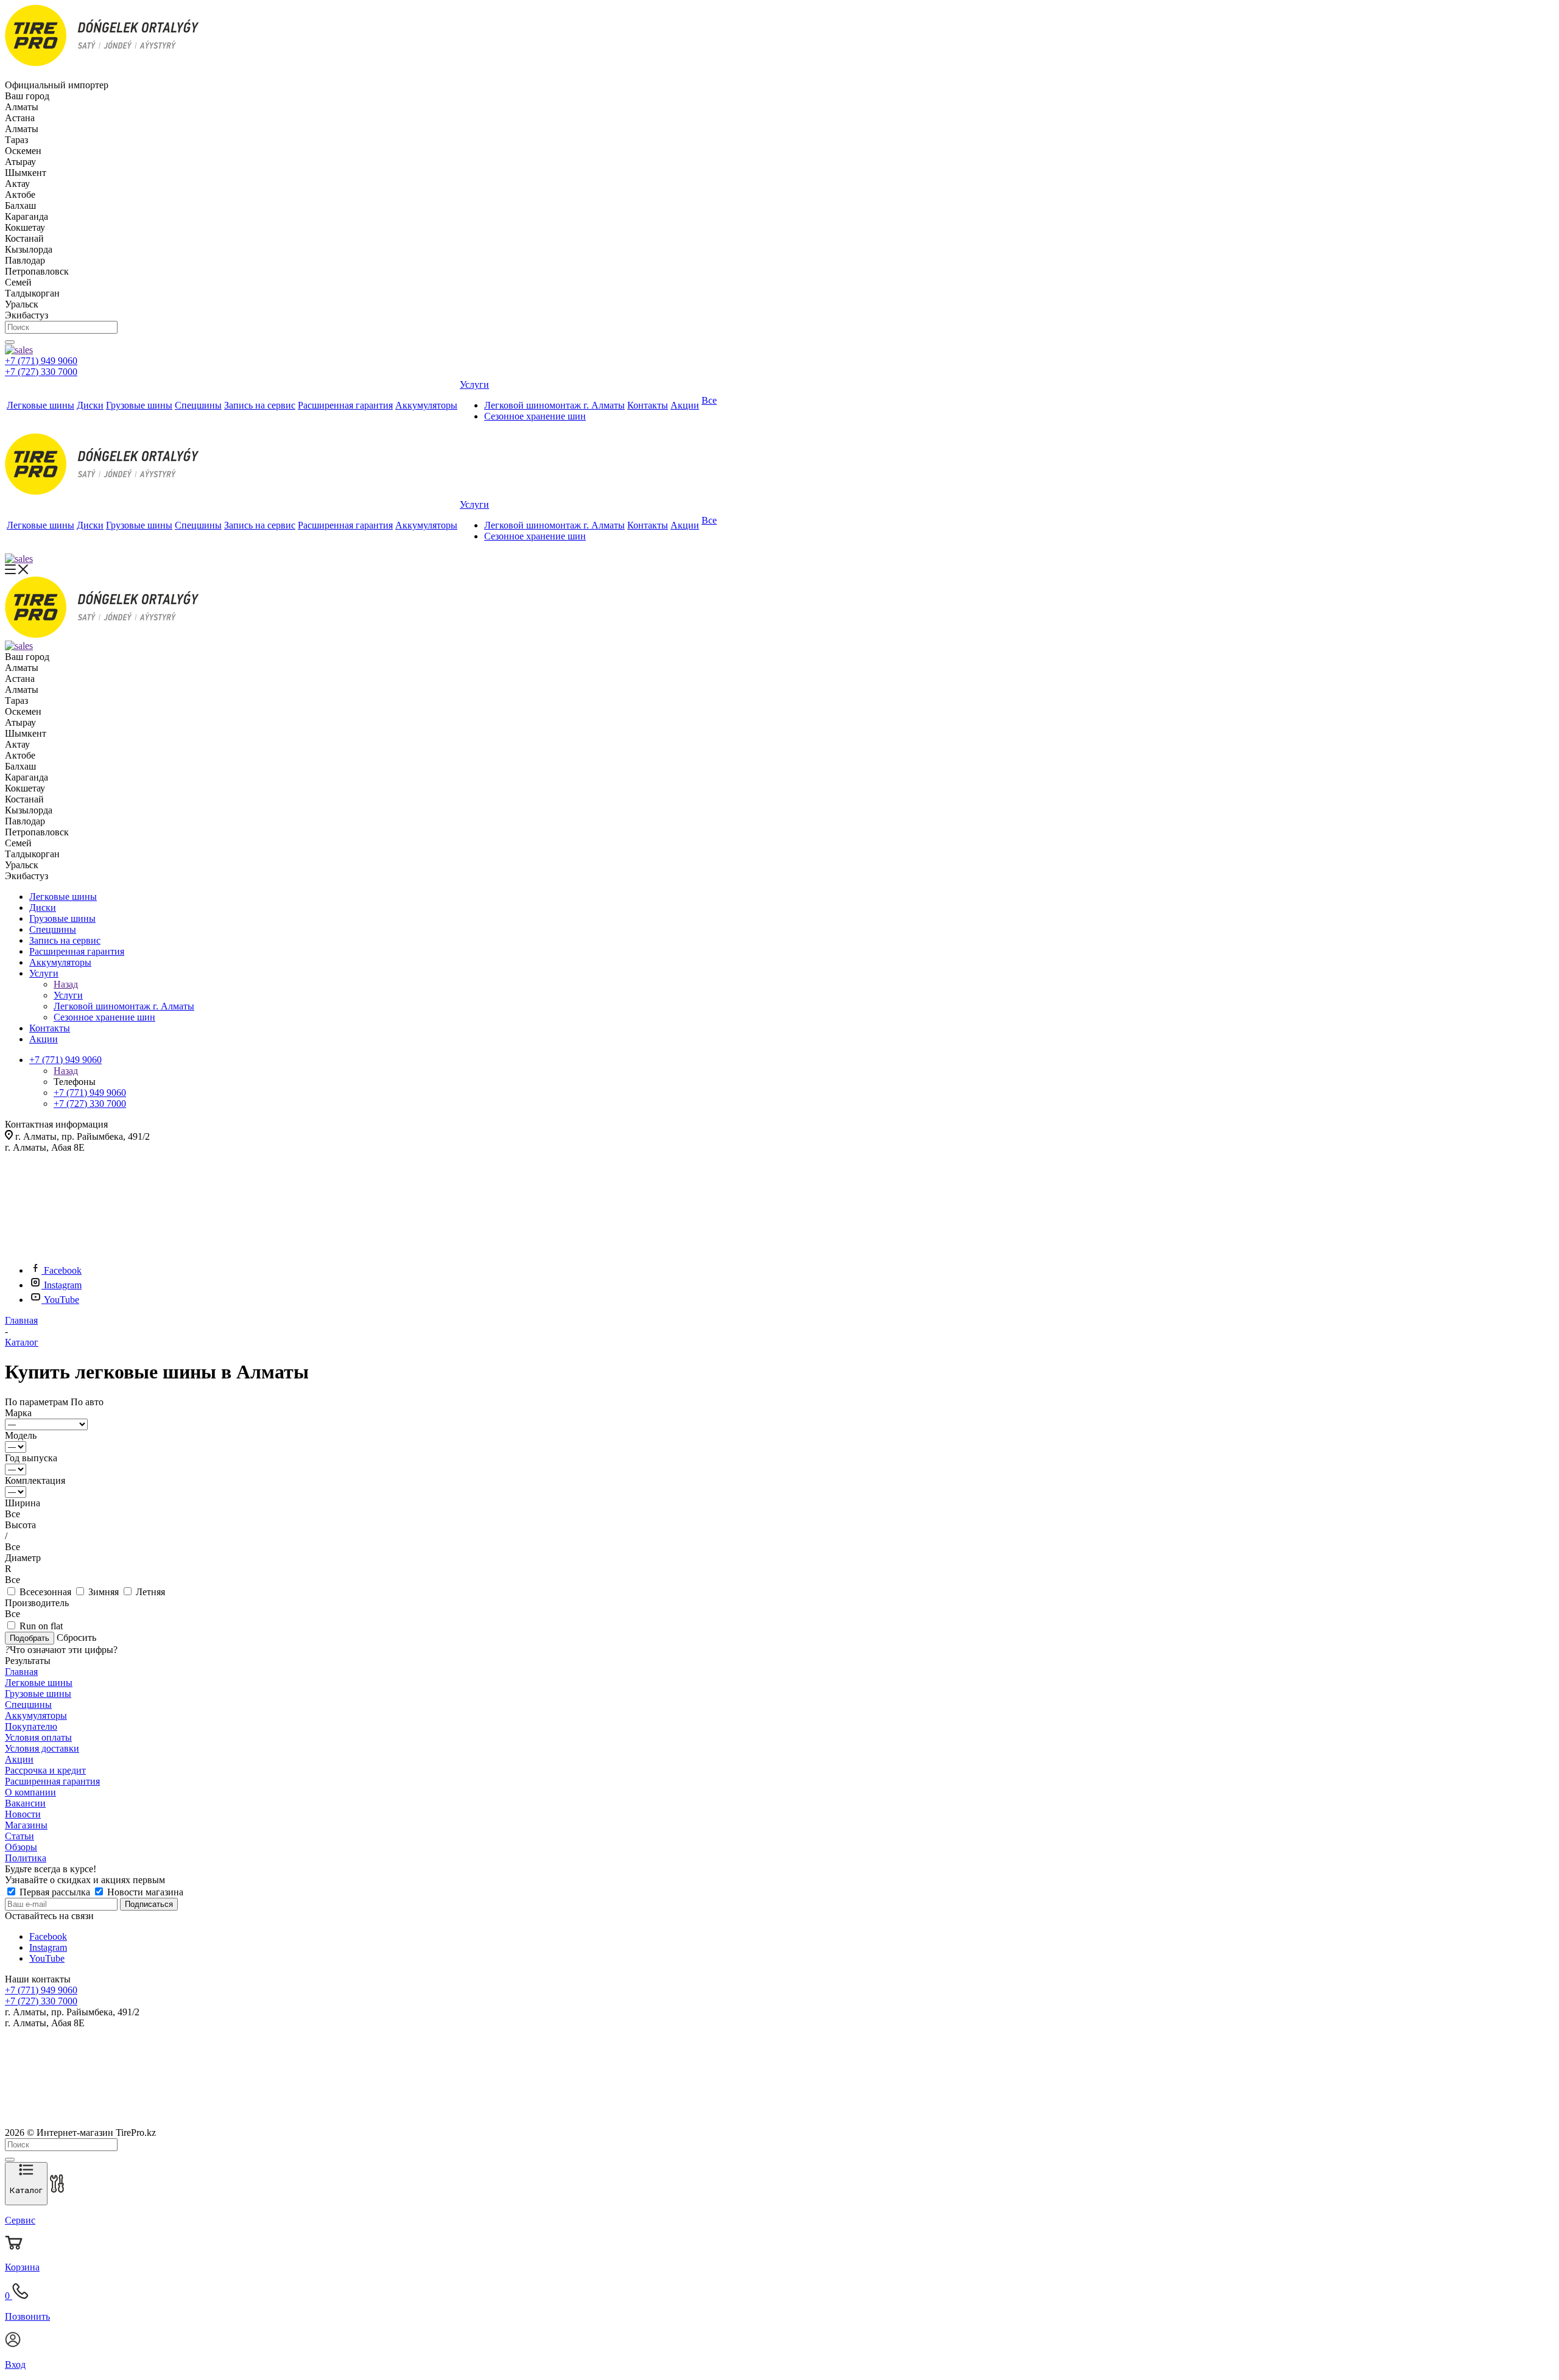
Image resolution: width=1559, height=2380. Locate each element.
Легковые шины (39, 1683)
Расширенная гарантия (52, 1781)
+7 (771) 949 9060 (41, 361)
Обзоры (21, 1847)
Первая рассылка (55, 1892)
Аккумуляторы (36, 1715)
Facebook (63, 1270)
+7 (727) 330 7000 (41, 372)
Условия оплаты (38, 1737)
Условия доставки (42, 1748)
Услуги (68, 995)
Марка (18, 1413)
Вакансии (25, 1803)
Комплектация (35, 1480)
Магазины (26, 1825)
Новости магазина (144, 1892)
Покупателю (31, 1726)
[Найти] (10, 342)
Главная (21, 1672)
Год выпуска (31, 1458)
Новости (23, 1814)
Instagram (63, 1285)
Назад (66, 984)
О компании (30, 1792)
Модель (21, 1435)
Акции (19, 1759)
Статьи (19, 1836)
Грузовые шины (38, 1694)
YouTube (62, 1300)
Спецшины (28, 1704)
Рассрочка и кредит (45, 1770)
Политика (26, 1858)
